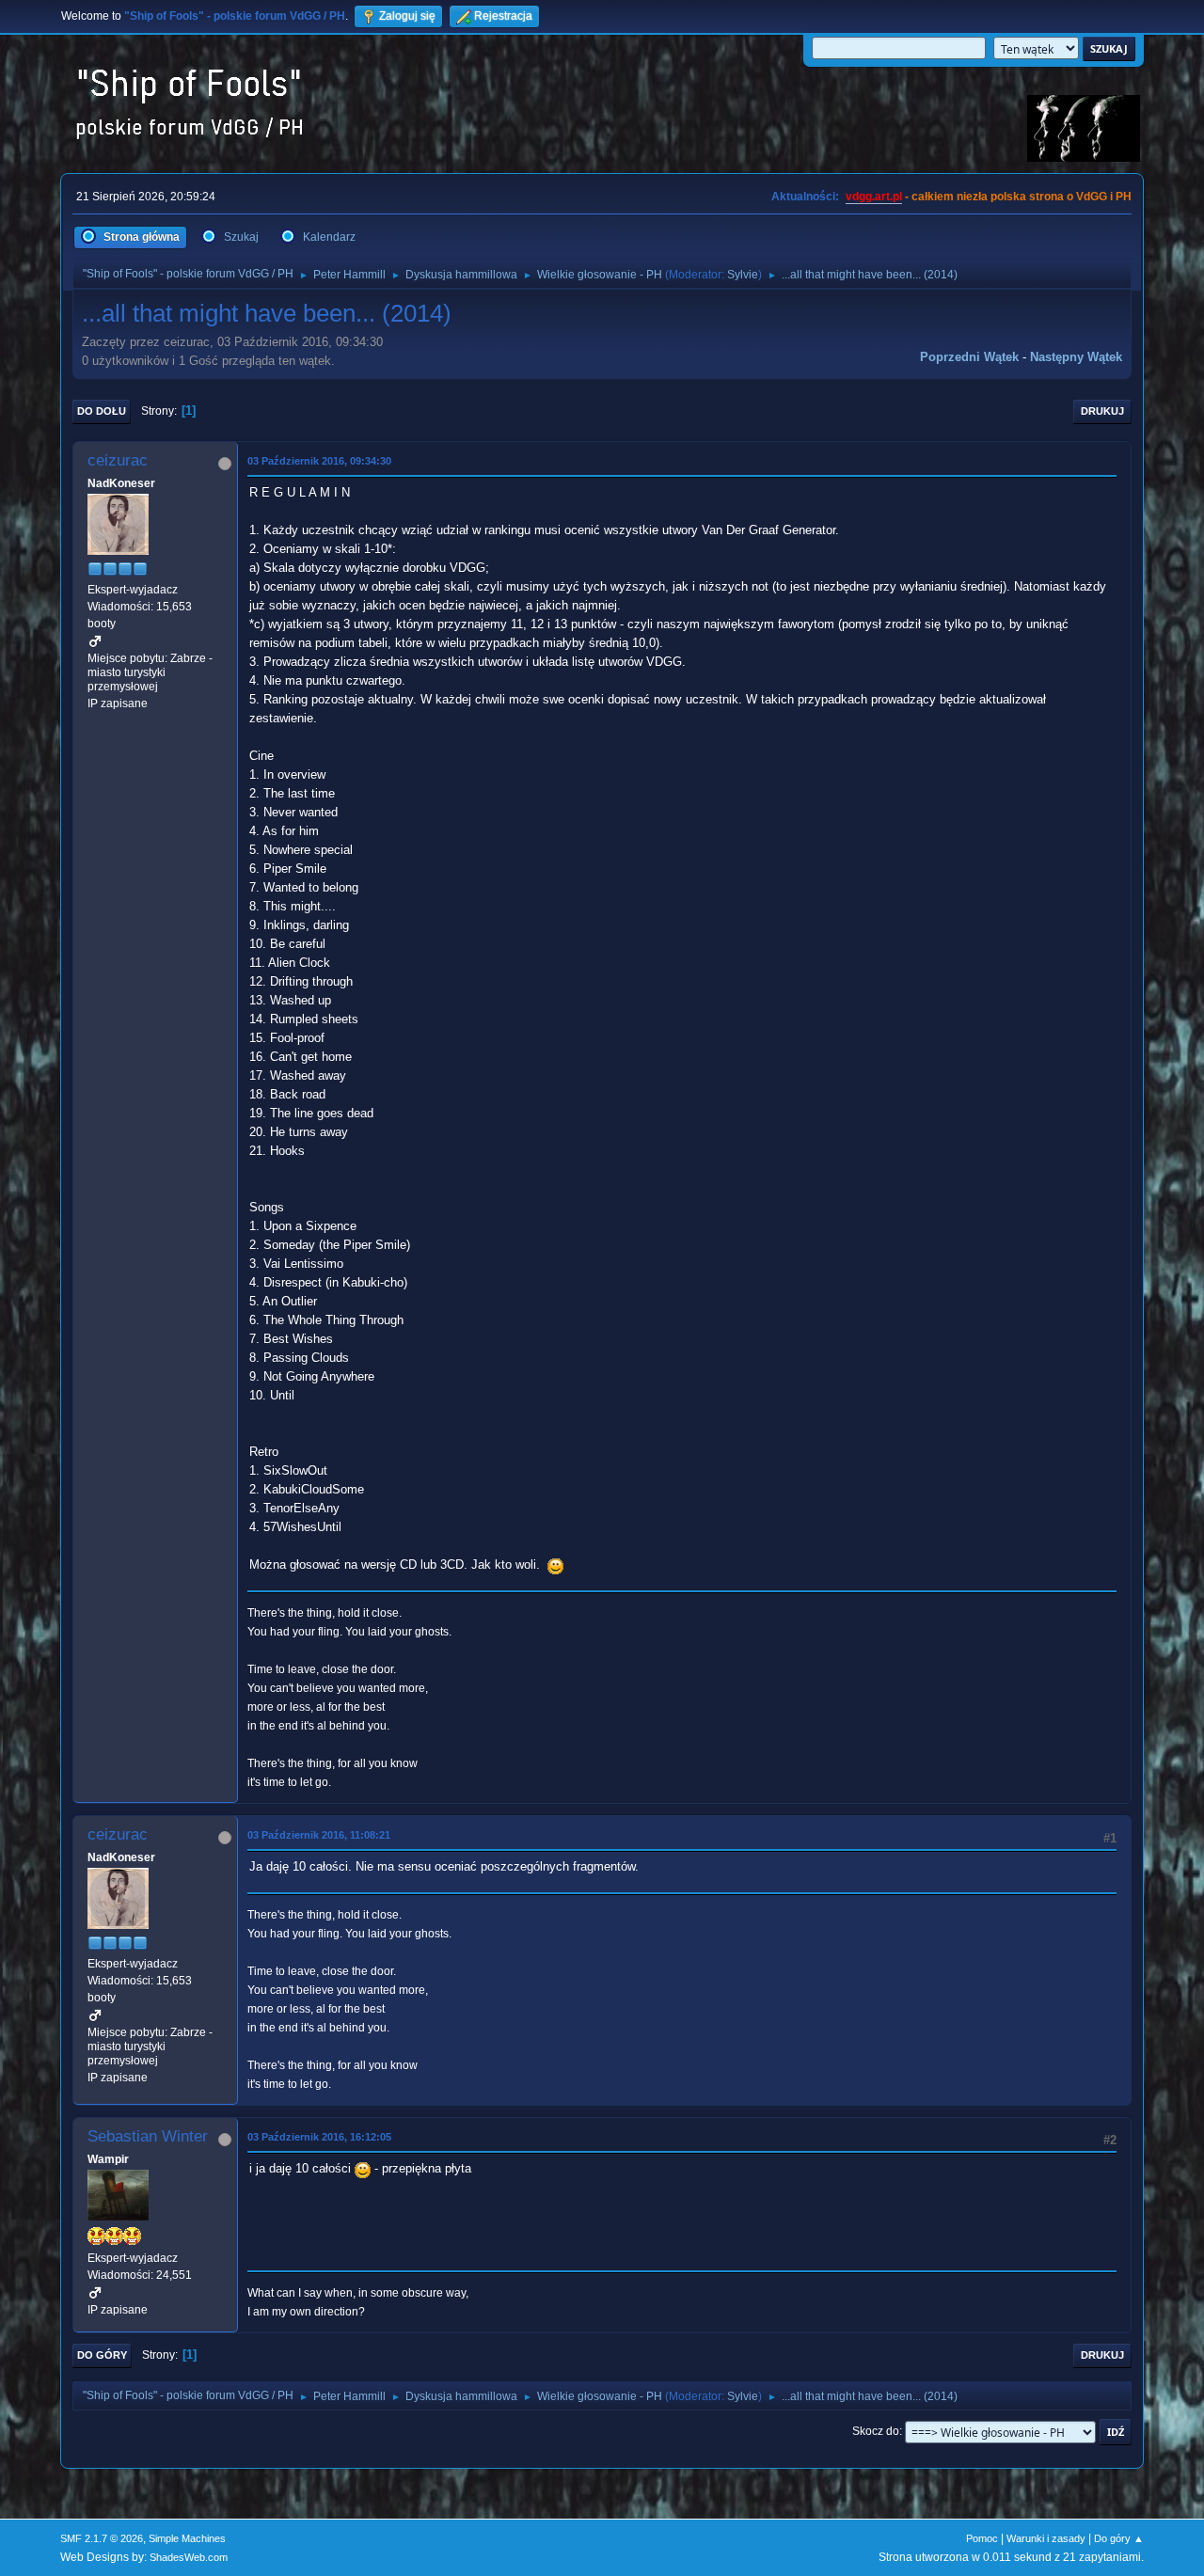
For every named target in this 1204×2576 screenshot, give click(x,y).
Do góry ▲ (1119, 2538)
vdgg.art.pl (874, 197)
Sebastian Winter (148, 2136)
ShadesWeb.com (189, 2557)
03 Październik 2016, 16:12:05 (319, 2137)
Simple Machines (187, 2538)
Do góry (102, 2355)
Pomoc (982, 2538)
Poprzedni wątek (969, 357)
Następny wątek (1076, 357)
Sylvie (743, 275)
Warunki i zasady (1046, 2538)
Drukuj (1102, 411)
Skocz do (876, 2431)
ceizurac (118, 460)
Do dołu (102, 411)
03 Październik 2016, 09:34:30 (319, 461)
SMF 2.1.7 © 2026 (102, 2538)
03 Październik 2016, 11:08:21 (319, 1835)
